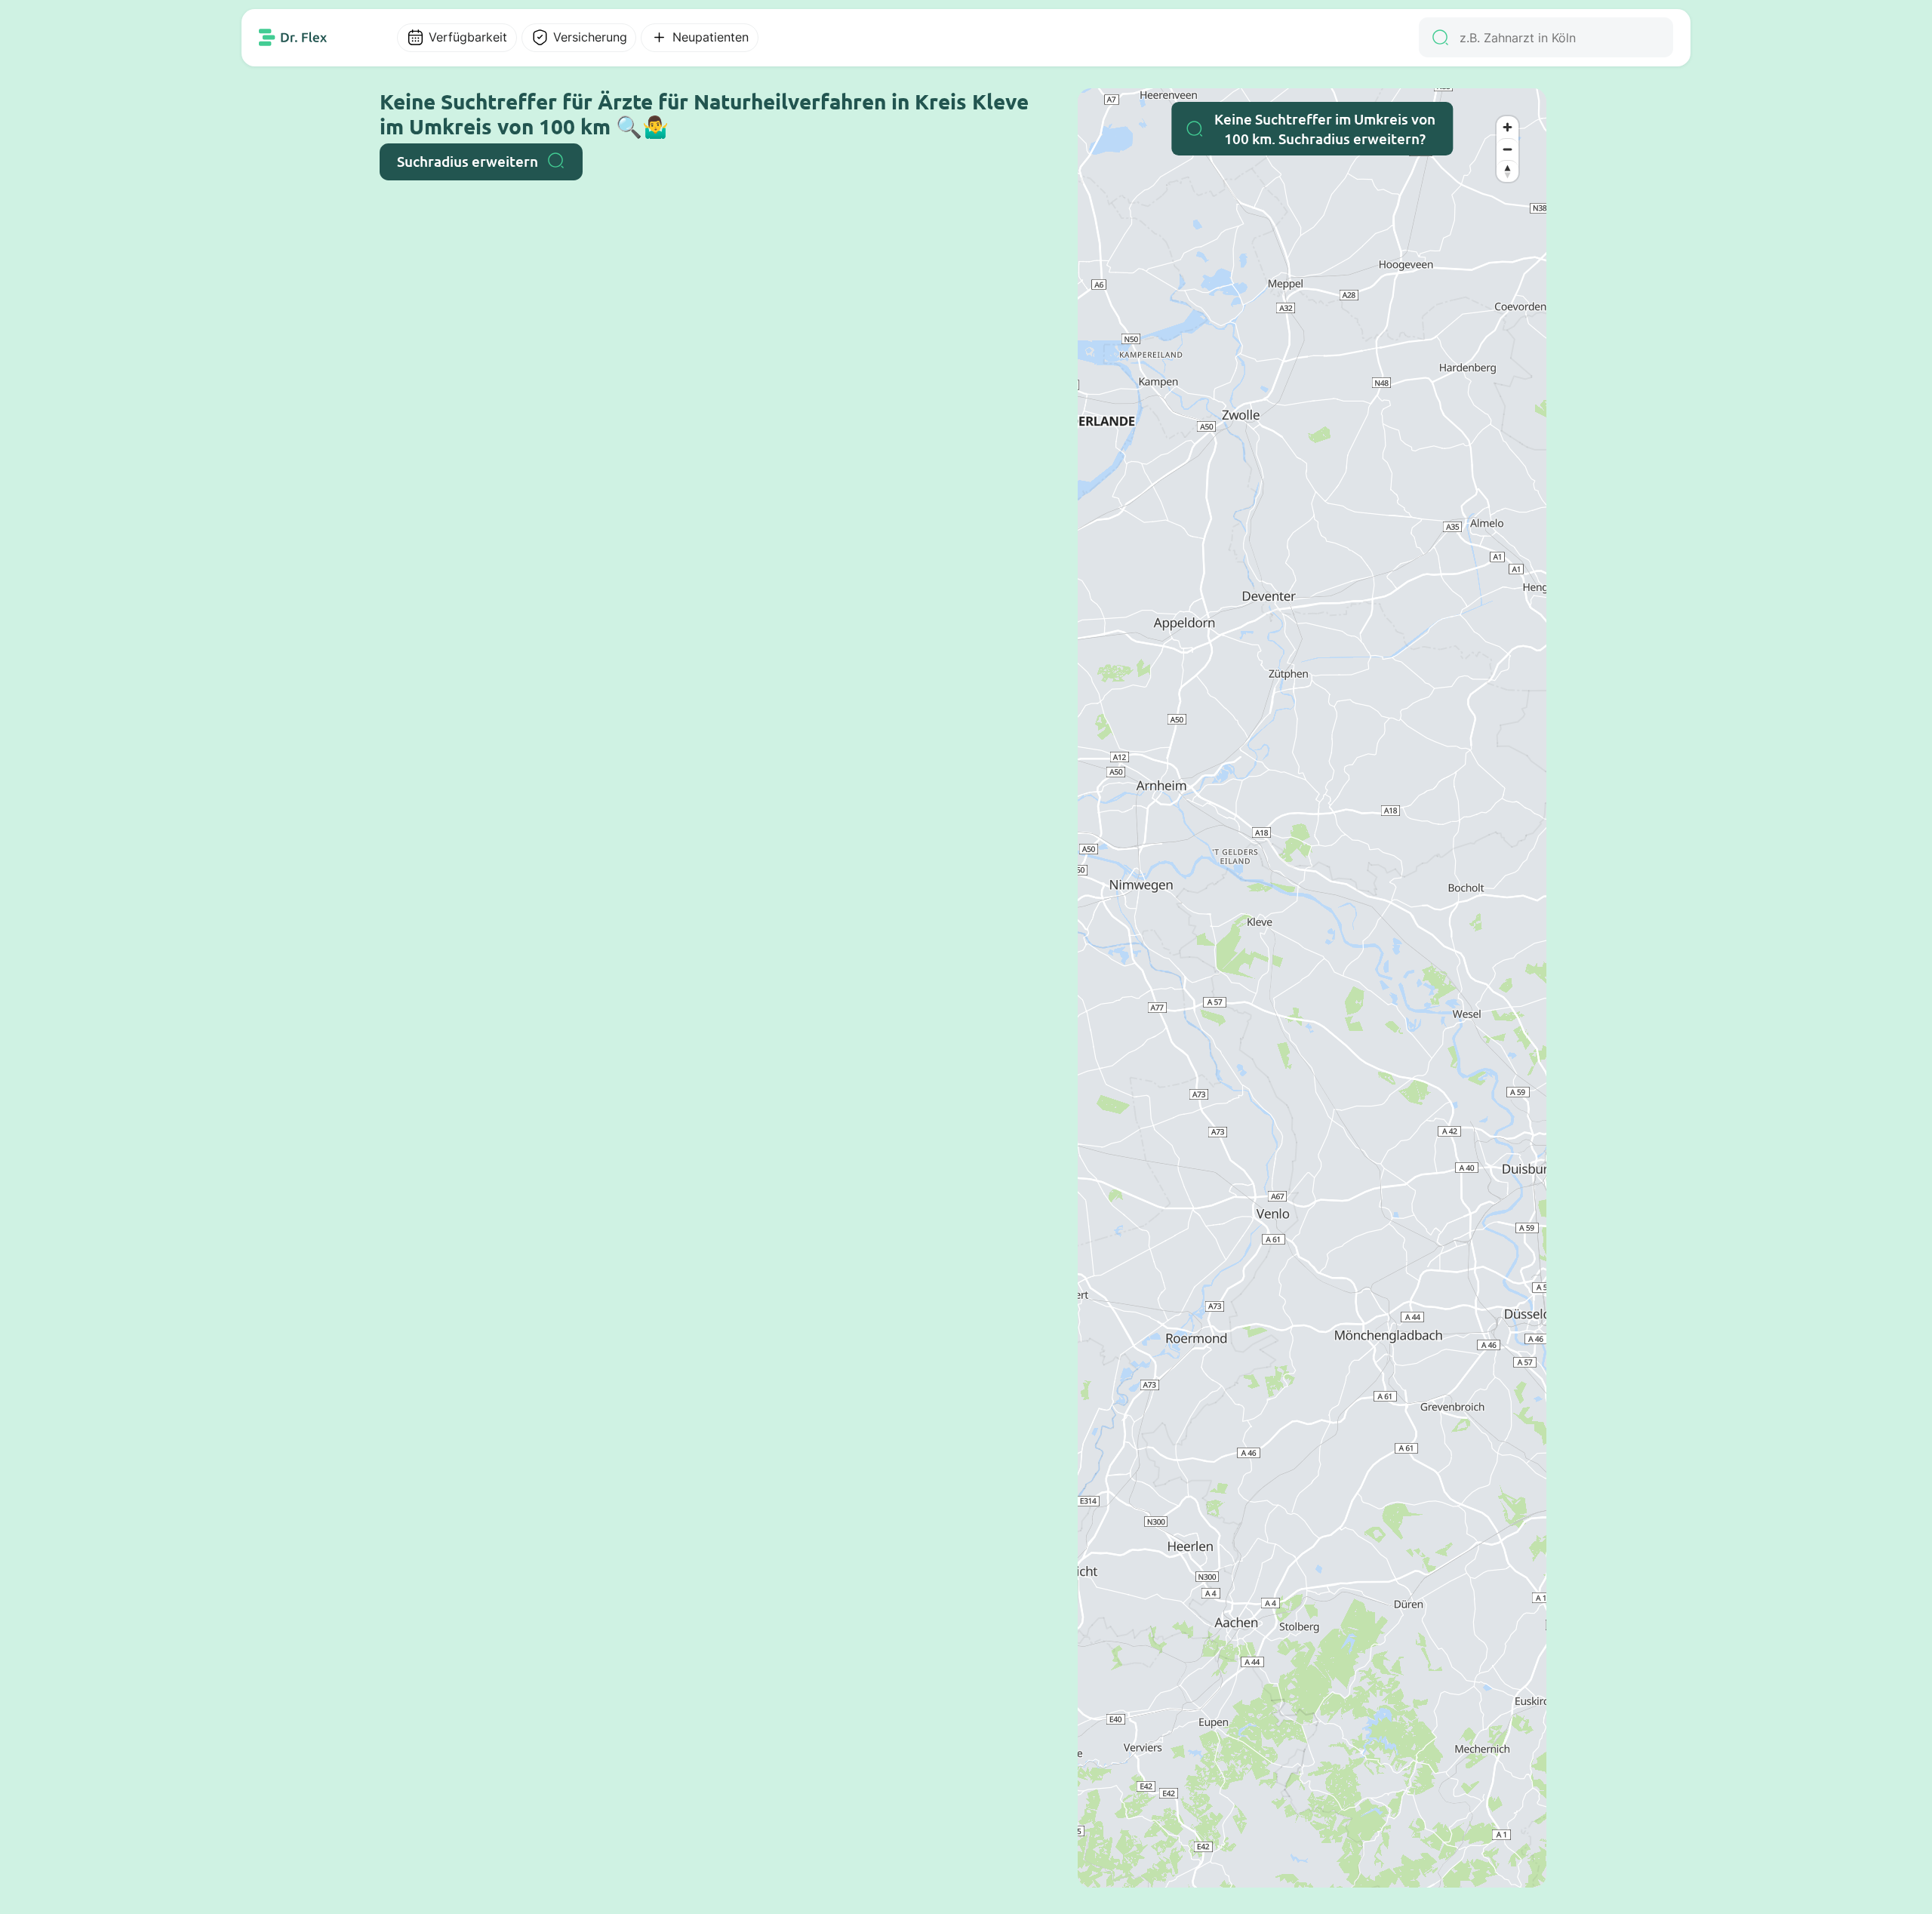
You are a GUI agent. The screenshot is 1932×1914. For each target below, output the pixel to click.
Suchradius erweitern (468, 161)
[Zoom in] (1507, 127)
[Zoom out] (1507, 149)
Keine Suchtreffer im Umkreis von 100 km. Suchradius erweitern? (1325, 129)
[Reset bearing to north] (1507, 171)
